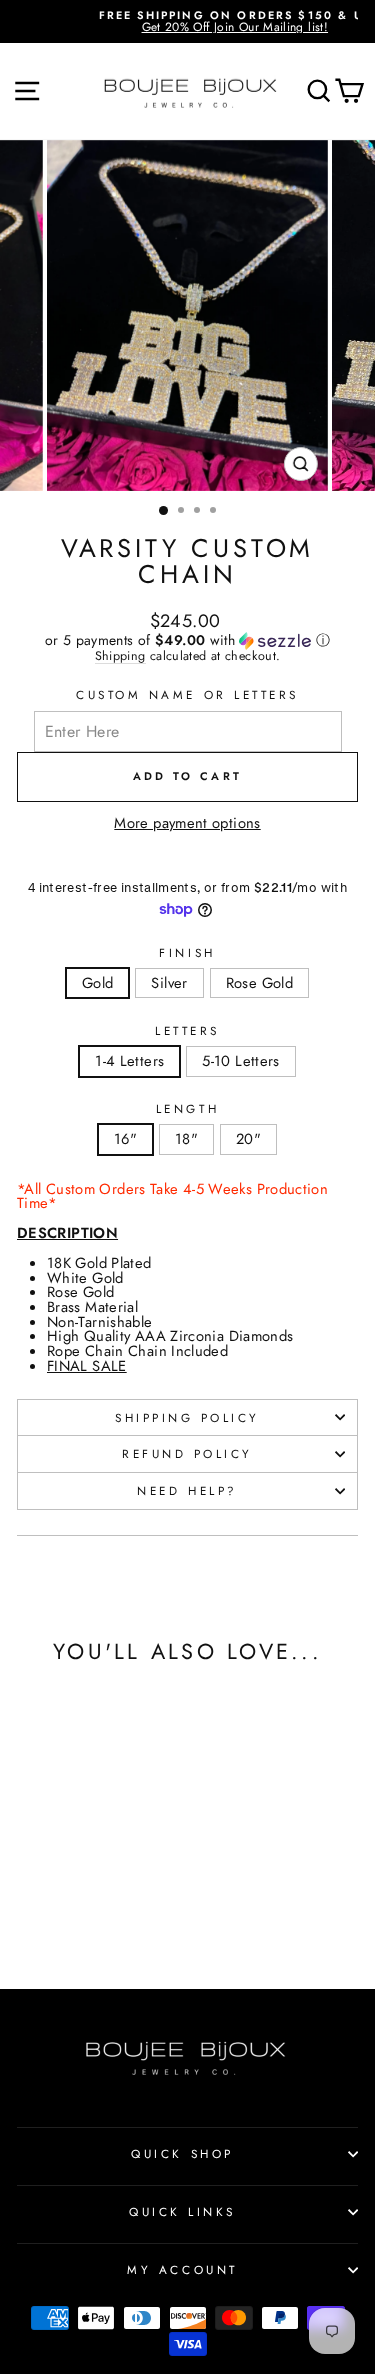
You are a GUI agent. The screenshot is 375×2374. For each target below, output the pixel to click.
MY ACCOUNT (182, 2269)
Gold (97, 983)
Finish (187, 953)
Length (187, 1109)
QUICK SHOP (182, 2153)
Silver (169, 983)
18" (186, 1139)
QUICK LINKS (182, 2211)
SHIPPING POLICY (187, 1417)
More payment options (187, 823)
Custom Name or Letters (187, 695)
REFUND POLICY (187, 1453)
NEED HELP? (187, 1490)
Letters (187, 1031)
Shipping (120, 657)
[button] (187, 640)
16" (125, 1139)
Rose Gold (259, 983)
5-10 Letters (240, 1061)
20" (248, 1139)
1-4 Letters (129, 1061)
